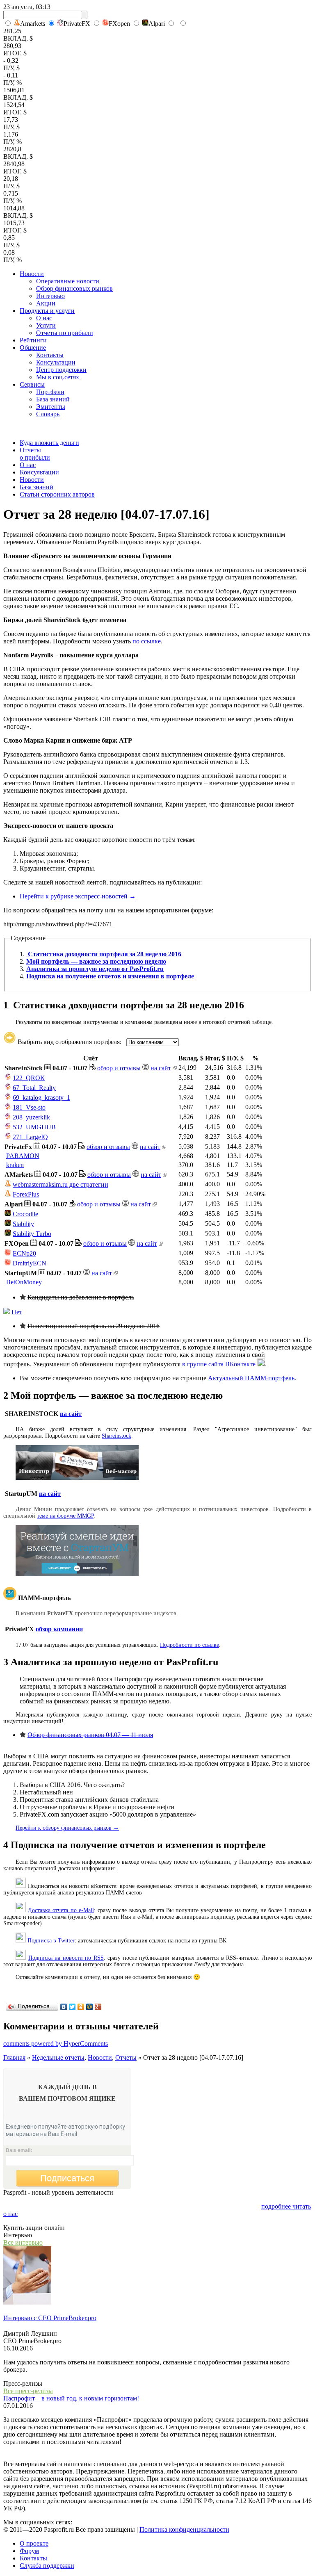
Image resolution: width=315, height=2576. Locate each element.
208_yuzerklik (31, 1117)
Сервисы (32, 384)
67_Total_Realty (34, 1088)
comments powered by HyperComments (56, 2044)
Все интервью (23, 2242)
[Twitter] (72, 2007)
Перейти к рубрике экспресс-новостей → (78, 896)
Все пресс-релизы (28, 2391)
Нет (17, 1312)
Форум (29, 2551)
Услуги (46, 325)
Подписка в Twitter (51, 1941)
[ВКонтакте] (64, 2007)
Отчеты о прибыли (35, 454)
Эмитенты (51, 407)
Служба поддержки (47, 2566)
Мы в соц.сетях (58, 377)
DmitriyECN (30, 1263)
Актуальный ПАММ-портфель (251, 1378)
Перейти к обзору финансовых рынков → (67, 1828)
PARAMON (23, 1156)
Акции (46, 303)
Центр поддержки (61, 370)
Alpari (157, 24)
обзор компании (59, 1629)
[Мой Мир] (90, 2007)
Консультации (56, 362)
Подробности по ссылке (189, 1645)
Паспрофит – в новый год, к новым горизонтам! (71, 2398)
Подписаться (67, 2178)
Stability (23, 1224)
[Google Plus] (98, 2007)
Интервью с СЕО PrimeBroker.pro (50, 2318)
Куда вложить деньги (49, 443)
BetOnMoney (24, 1282)
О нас (44, 318)
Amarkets (33, 24)
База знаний (53, 399)
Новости (32, 274)
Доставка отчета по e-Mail (61, 1910)
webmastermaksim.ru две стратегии (60, 1184)
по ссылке (147, 641)
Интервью (50, 296)
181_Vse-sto (29, 1107)
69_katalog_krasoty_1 (41, 1098)
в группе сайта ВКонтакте (220, 1364)
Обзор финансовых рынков (74, 288)
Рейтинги (33, 340)
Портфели (50, 392)
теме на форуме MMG (64, 1516)
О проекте (34, 2543)
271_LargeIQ (30, 1137)
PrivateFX (77, 24)
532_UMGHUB (34, 1127)
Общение (33, 348)
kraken (15, 1165)
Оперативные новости (68, 281)
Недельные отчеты (58, 2057)
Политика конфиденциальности (184, 2529)
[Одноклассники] (81, 2007)
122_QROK (29, 1078)
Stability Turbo (32, 1234)
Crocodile (25, 1214)
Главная (14, 2057)
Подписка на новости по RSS (66, 1958)
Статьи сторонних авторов (57, 494)
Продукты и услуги (47, 311)
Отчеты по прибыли (65, 333)
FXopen (119, 24)
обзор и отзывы (119, 1068)
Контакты (50, 355)
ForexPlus (26, 1194)
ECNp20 (24, 1253)
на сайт (161, 1068)
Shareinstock (116, 1436)
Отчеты (126, 2057)
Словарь (48, 414)
